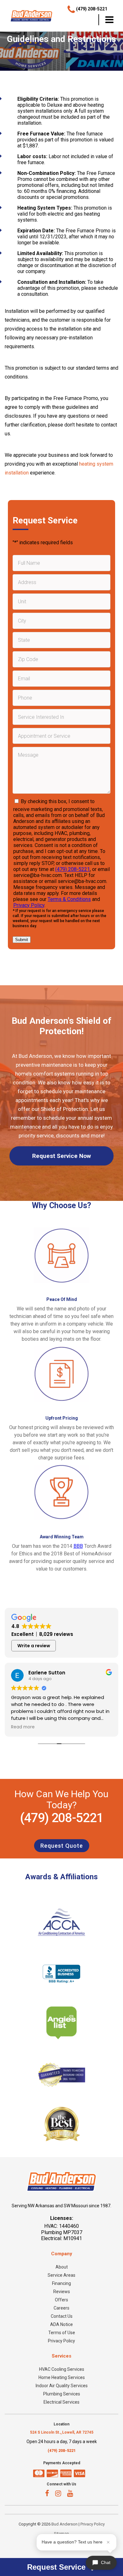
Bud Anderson (64, 2524)
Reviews (62, 2292)
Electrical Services (61, 2402)
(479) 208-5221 (73, 869)
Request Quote (62, 1846)
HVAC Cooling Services (62, 2369)
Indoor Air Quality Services (62, 2386)
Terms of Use (62, 2333)
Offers (61, 2300)
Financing (61, 2283)
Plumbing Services (62, 2394)
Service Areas (61, 2275)
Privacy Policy (29, 905)
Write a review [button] (34, 1646)
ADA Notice (61, 2324)
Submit (22, 940)
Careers (61, 2308)
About (62, 2267)
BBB (78, 1546)
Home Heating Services (62, 2377)
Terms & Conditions (69, 899)
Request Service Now (61, 1156)
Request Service (57, 2567)
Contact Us (62, 2316)
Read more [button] (23, 1727)
